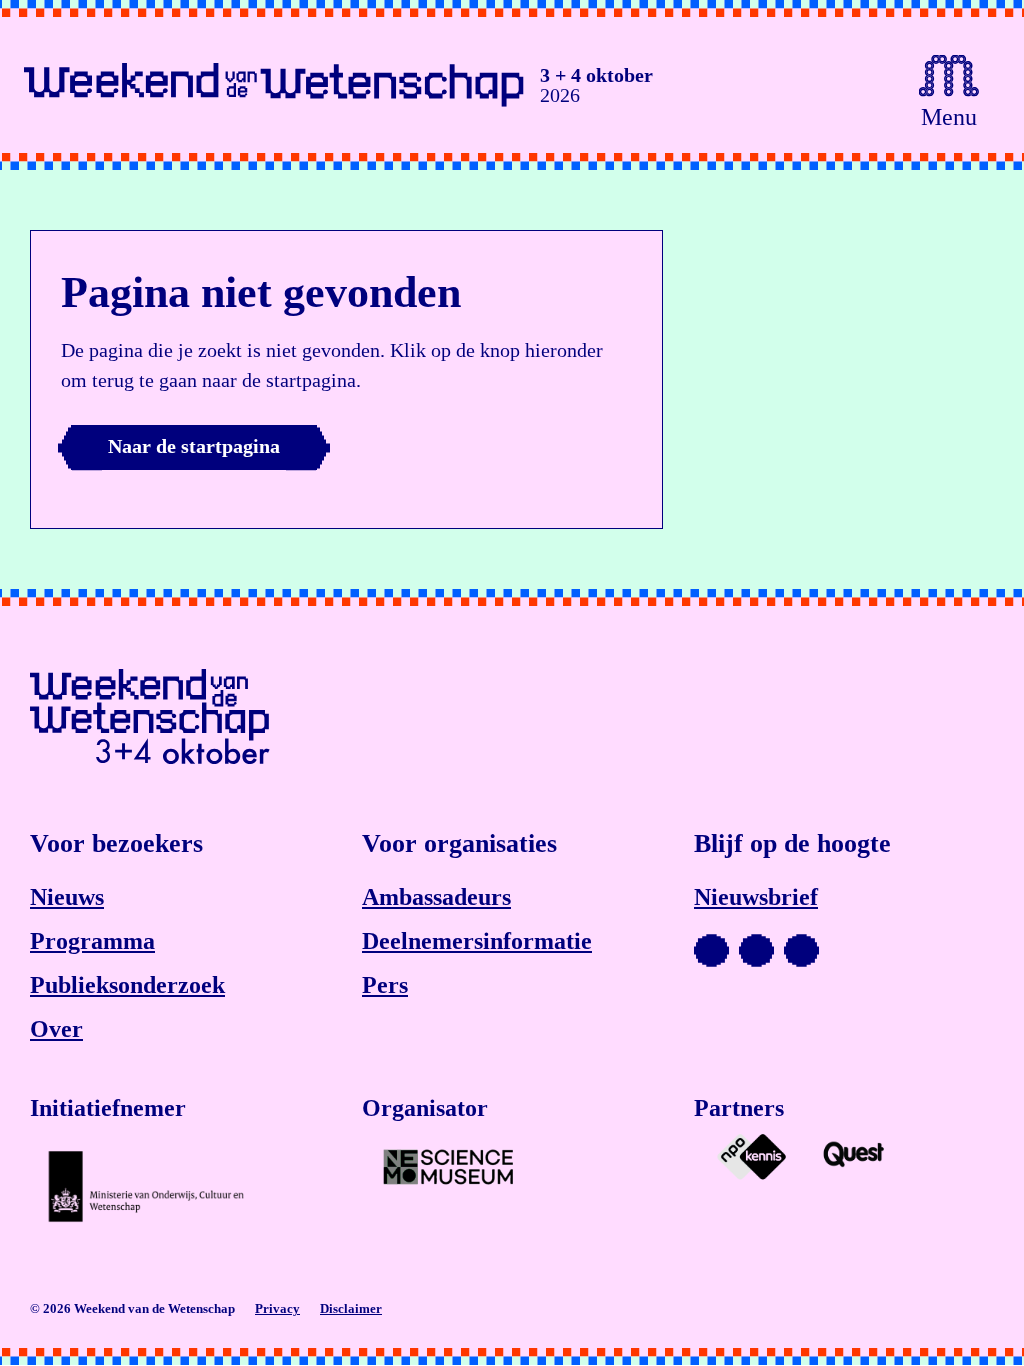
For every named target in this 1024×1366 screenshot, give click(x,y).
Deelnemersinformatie (477, 941)
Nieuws (67, 897)
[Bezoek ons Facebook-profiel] (801, 951)
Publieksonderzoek (127, 985)
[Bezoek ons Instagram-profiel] (756, 951)
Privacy (277, 1308)
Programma (92, 941)
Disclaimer (351, 1308)
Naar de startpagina (194, 446)
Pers (385, 985)
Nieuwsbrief (756, 897)
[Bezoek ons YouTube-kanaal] (711, 951)
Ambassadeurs (436, 897)
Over (56, 1029)
